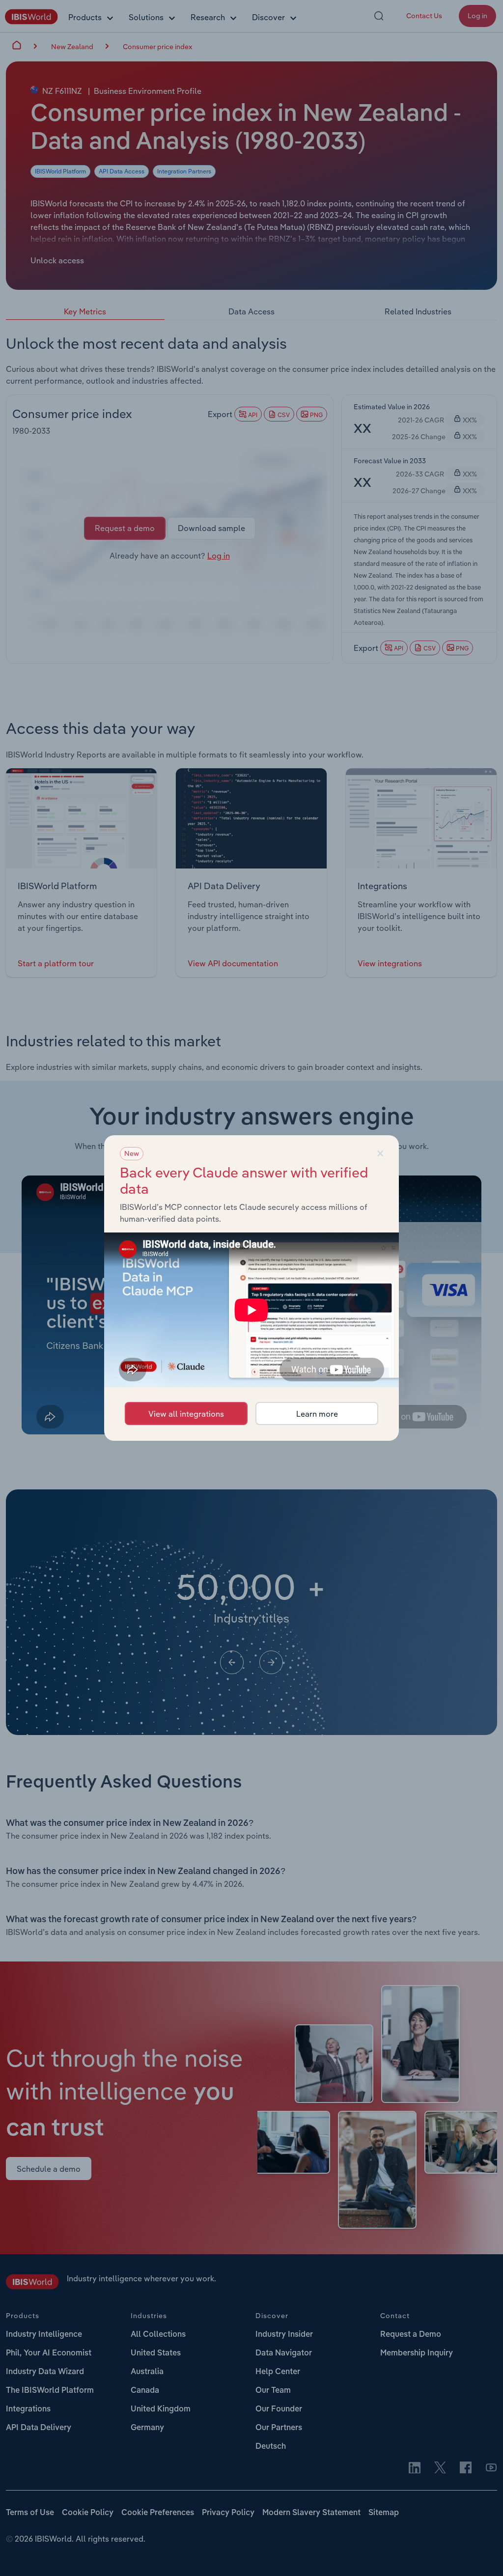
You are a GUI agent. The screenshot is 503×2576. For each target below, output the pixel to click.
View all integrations (186, 1414)
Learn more (317, 1414)
